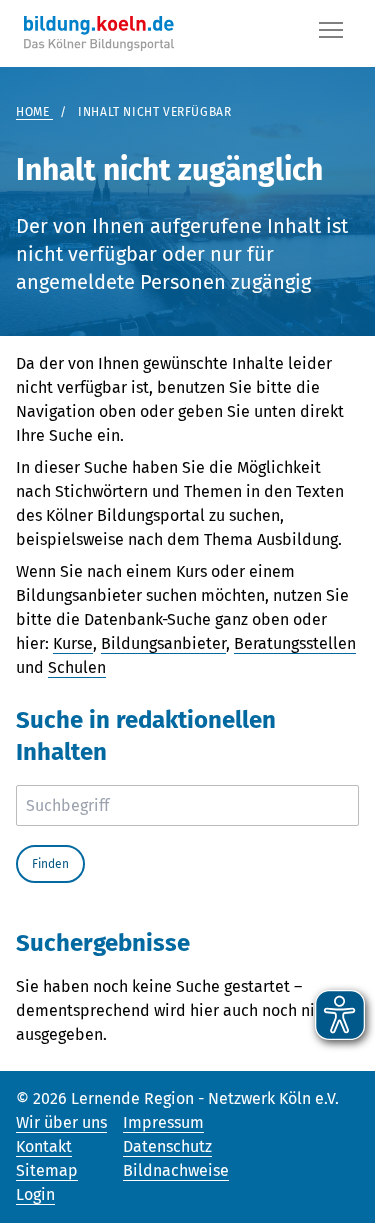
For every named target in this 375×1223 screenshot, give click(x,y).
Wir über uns (61, 1122)
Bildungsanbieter (163, 643)
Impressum (163, 1122)
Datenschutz (167, 1146)
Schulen (77, 667)
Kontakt (44, 1146)
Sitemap (47, 1170)
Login (35, 1194)
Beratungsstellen (295, 643)
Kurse (73, 643)
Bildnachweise (176, 1170)
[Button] (331, 34)
